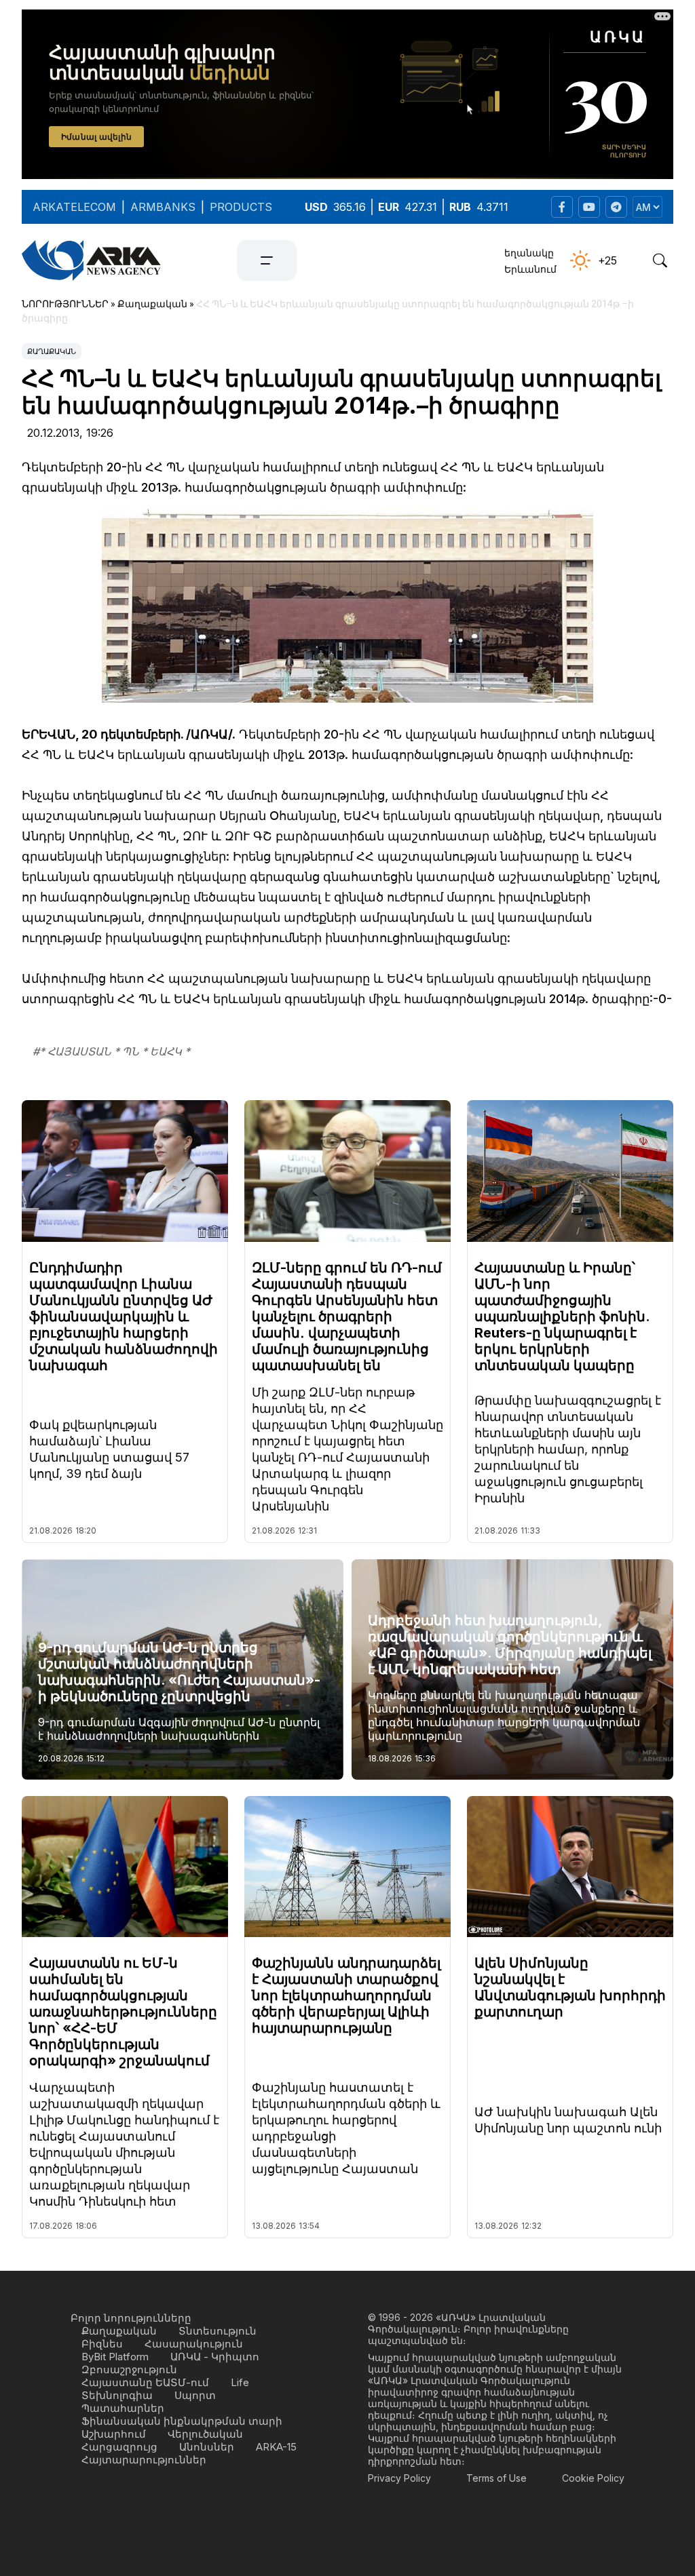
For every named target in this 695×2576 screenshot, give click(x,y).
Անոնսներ (207, 2447)
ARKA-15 (276, 2447)
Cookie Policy (593, 2478)
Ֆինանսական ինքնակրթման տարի (182, 2421)
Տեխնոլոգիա (117, 2395)
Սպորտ (195, 2395)
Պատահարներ (123, 2408)
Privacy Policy (399, 2478)
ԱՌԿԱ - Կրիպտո (215, 2357)
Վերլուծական (205, 2434)
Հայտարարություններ (144, 2460)
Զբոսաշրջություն (129, 2369)
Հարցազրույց (119, 2447)
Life (240, 2382)
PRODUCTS (241, 207)
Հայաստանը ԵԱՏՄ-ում (145, 2382)
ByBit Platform (115, 2357)
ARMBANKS (163, 207)
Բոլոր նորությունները (131, 2318)
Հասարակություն (194, 2344)
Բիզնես (102, 2344)
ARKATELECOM (74, 207)
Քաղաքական (52, 351)
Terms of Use (496, 2478)
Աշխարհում (114, 2434)
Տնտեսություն (218, 2331)
